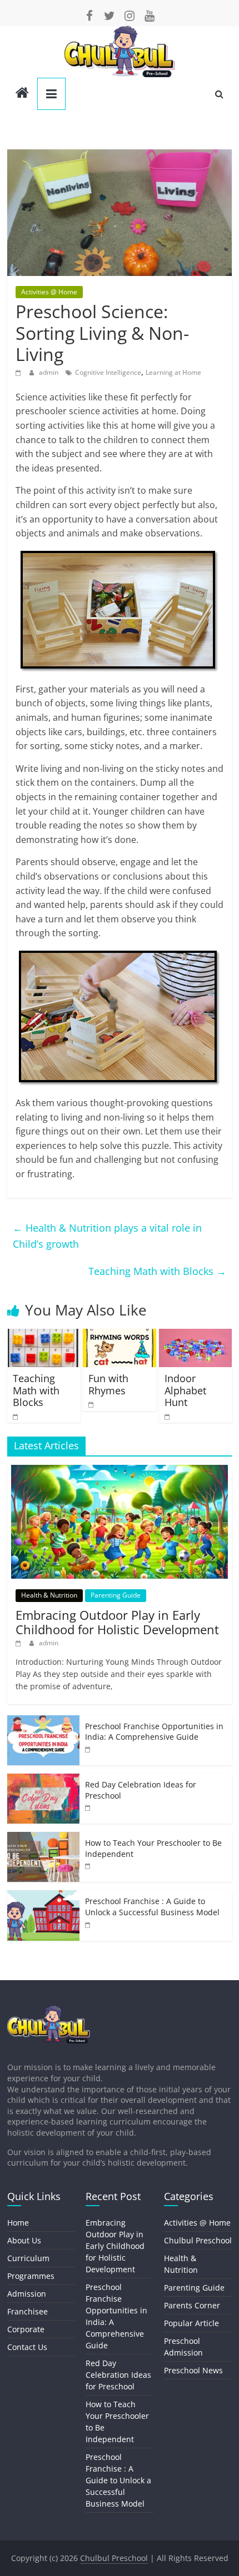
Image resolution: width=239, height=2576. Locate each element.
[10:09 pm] (88, 1807)
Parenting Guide (116, 1595)
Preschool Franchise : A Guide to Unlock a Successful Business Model (152, 1907)
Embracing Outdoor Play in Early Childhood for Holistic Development (117, 1622)
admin (49, 372)
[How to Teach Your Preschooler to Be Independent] (43, 1838)
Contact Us (27, 2347)
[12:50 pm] (168, 1416)
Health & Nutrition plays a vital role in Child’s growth (107, 1236)
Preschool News (193, 2370)
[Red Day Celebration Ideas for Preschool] (43, 1779)
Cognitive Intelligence (108, 372)
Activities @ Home (49, 292)
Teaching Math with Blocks (157, 1271)
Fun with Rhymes (108, 1384)
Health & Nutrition (49, 1595)
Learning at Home (173, 372)
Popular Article (191, 2323)
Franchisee (28, 2311)
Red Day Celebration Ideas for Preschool (118, 2375)
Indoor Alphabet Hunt (185, 1390)
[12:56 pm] (88, 1866)
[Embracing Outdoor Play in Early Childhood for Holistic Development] (120, 1471)
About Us (24, 2240)
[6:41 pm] (20, 372)
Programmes (31, 2276)
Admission (27, 2294)
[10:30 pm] (92, 1404)
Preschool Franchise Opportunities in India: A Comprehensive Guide (154, 1732)
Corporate (26, 2329)
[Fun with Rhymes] (119, 1335)
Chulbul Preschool (198, 2240)
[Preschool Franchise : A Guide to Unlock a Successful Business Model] (43, 1896)
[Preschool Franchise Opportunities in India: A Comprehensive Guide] (43, 1721)
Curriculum (28, 2258)
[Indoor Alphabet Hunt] (195, 1335)
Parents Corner (192, 2305)
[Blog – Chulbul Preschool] (22, 94)
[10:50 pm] (16, 1416)
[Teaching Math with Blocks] (44, 1335)
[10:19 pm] (88, 1749)
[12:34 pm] (20, 1643)
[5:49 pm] (88, 1924)
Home (18, 2223)
